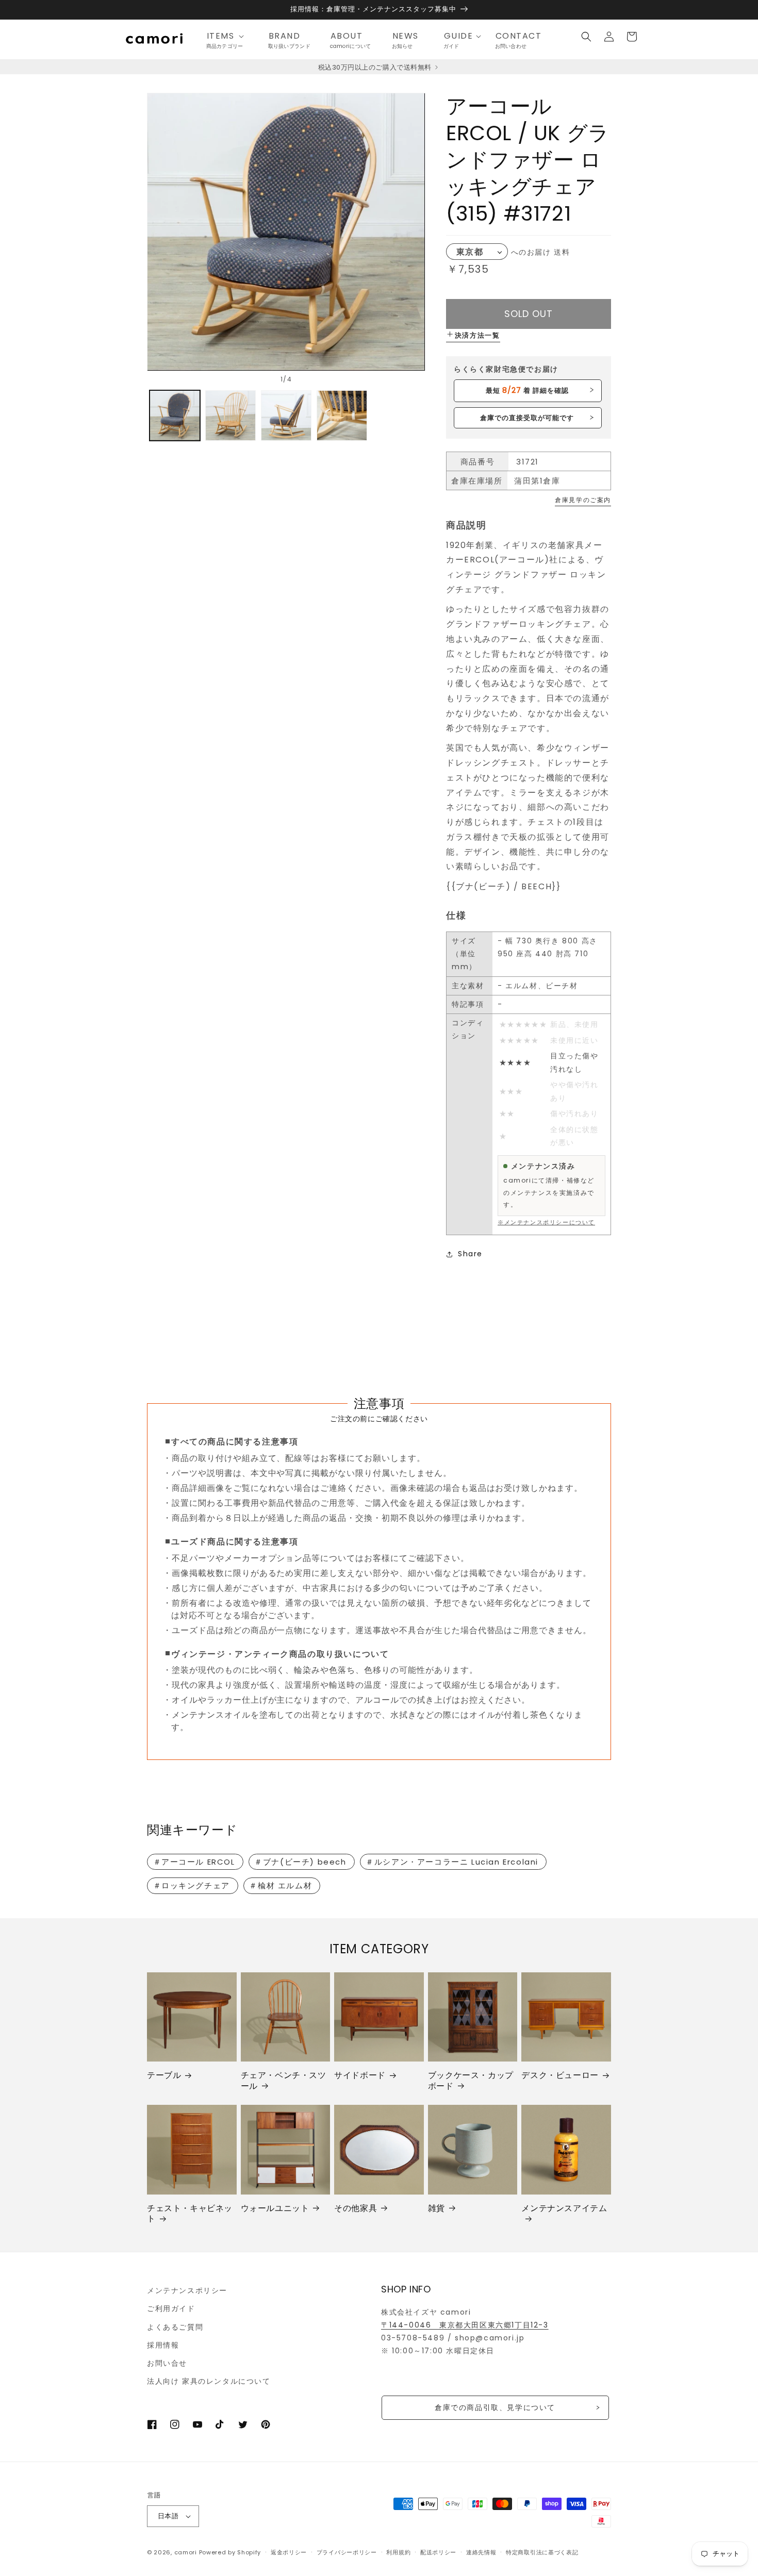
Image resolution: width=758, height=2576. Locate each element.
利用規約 (398, 2552)
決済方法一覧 (477, 335)
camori (186, 2552)
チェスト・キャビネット (190, 2214)
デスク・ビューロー (560, 2076)
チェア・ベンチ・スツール (284, 2081)
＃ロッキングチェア (192, 1885)
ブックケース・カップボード (471, 2081)
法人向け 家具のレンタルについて (209, 2381)
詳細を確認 (527, 390)
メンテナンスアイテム (564, 2209)
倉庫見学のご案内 (583, 500)
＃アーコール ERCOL (194, 1862)
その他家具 (356, 2209)
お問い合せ (167, 2363)
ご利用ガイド (171, 2308)
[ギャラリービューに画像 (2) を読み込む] (230, 416)
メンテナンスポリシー (187, 2290)
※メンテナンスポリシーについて (546, 1222)
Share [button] (470, 1254)
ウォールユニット (275, 2209)
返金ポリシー (289, 2552)
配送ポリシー (438, 2552)
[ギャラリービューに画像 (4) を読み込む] (342, 416)
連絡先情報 (481, 2552)
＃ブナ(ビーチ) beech (300, 1862)
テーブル (164, 2076)
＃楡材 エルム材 (281, 1885)
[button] (228, 36)
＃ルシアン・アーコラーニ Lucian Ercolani (452, 1862)
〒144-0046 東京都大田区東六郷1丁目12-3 (465, 2325)
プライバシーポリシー (347, 2552)
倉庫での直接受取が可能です (527, 418)
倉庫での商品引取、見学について (495, 2407)
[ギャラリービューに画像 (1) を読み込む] (175, 416)
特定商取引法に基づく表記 (542, 2552)
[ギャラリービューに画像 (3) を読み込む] (286, 416)
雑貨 (436, 2209)
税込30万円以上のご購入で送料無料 (376, 67)
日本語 (168, 2516)
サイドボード (360, 2076)
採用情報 (163, 2345)
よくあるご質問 (175, 2327)
